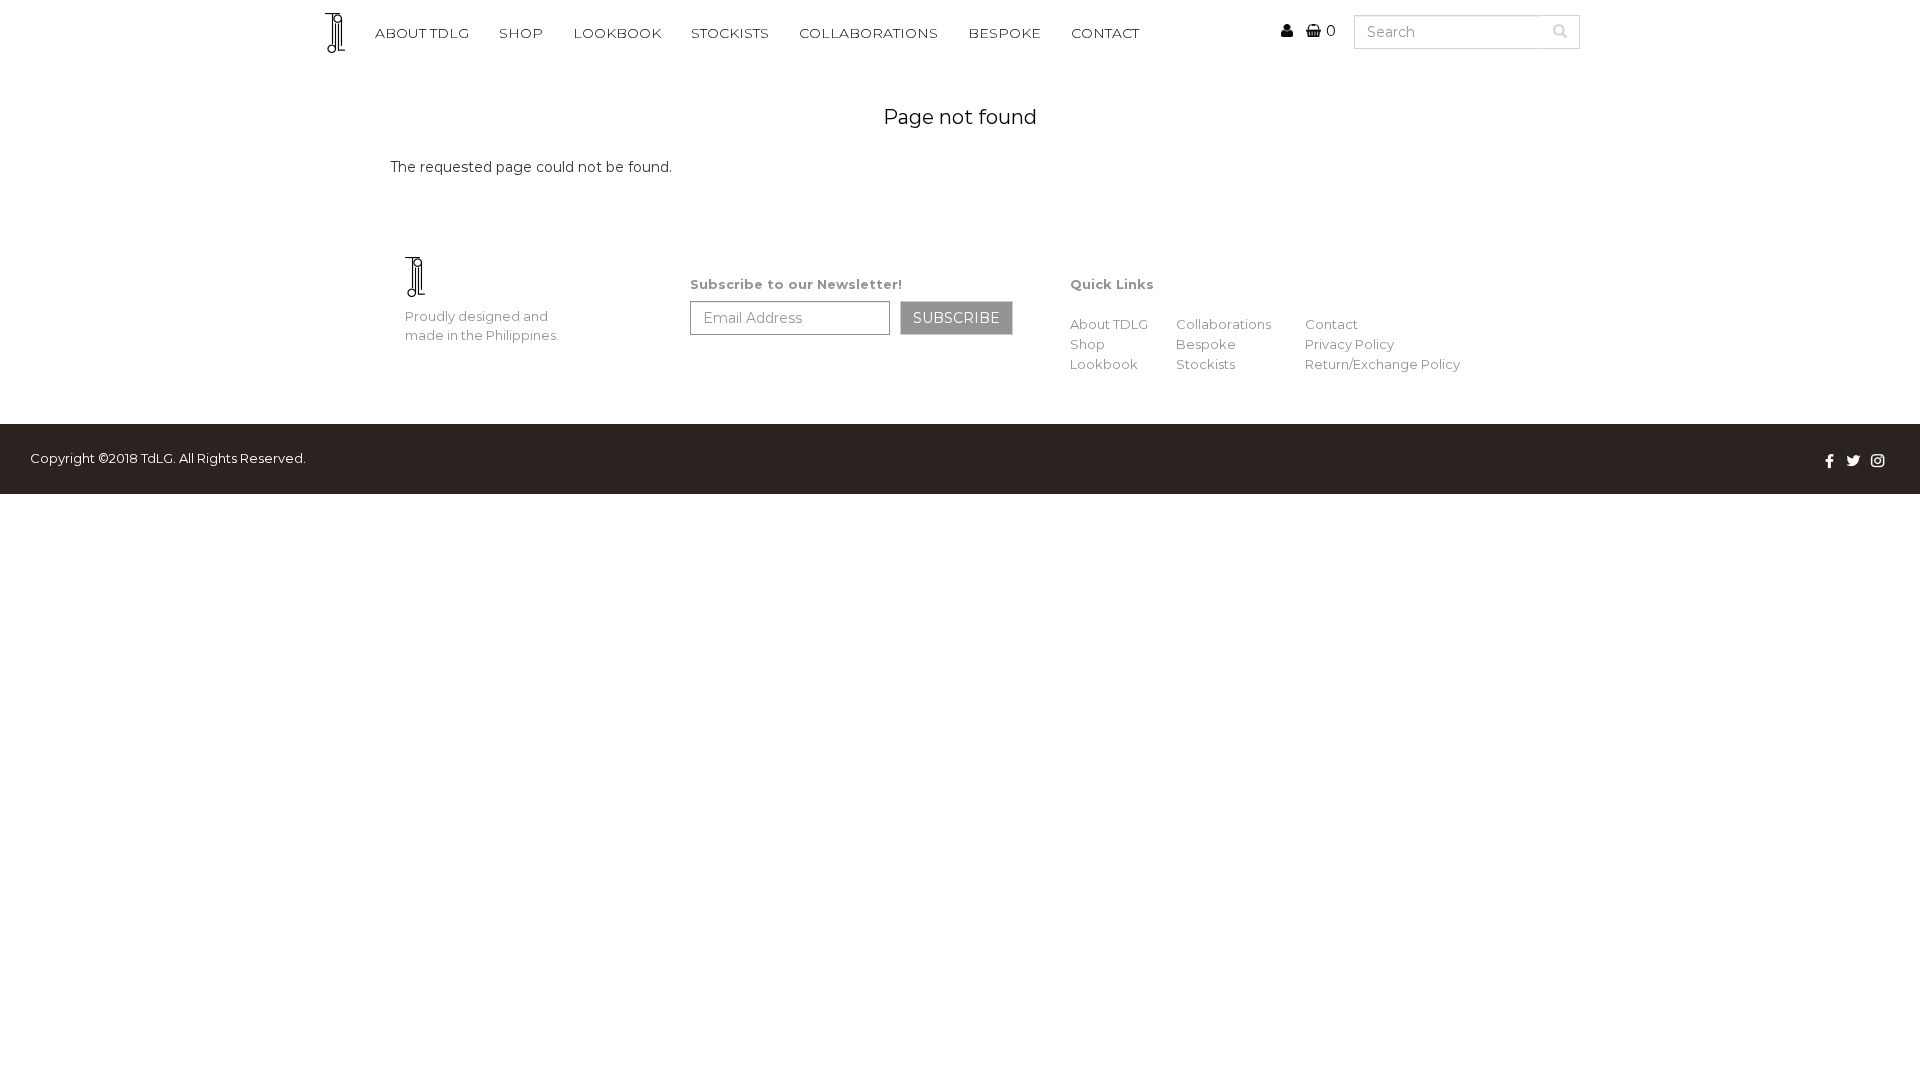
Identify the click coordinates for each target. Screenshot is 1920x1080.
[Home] (342, 33)
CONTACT (1105, 33)
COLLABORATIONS (868, 33)
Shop (521, 33)
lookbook (617, 33)
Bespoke (1206, 344)
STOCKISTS (730, 33)
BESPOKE (1004, 33)
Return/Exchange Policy (1382, 364)
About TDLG (1109, 324)
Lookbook (1104, 364)
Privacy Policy (1349, 344)
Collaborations (1223, 324)
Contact (1331, 324)
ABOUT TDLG (422, 33)
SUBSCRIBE (956, 318)
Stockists (1205, 364)
